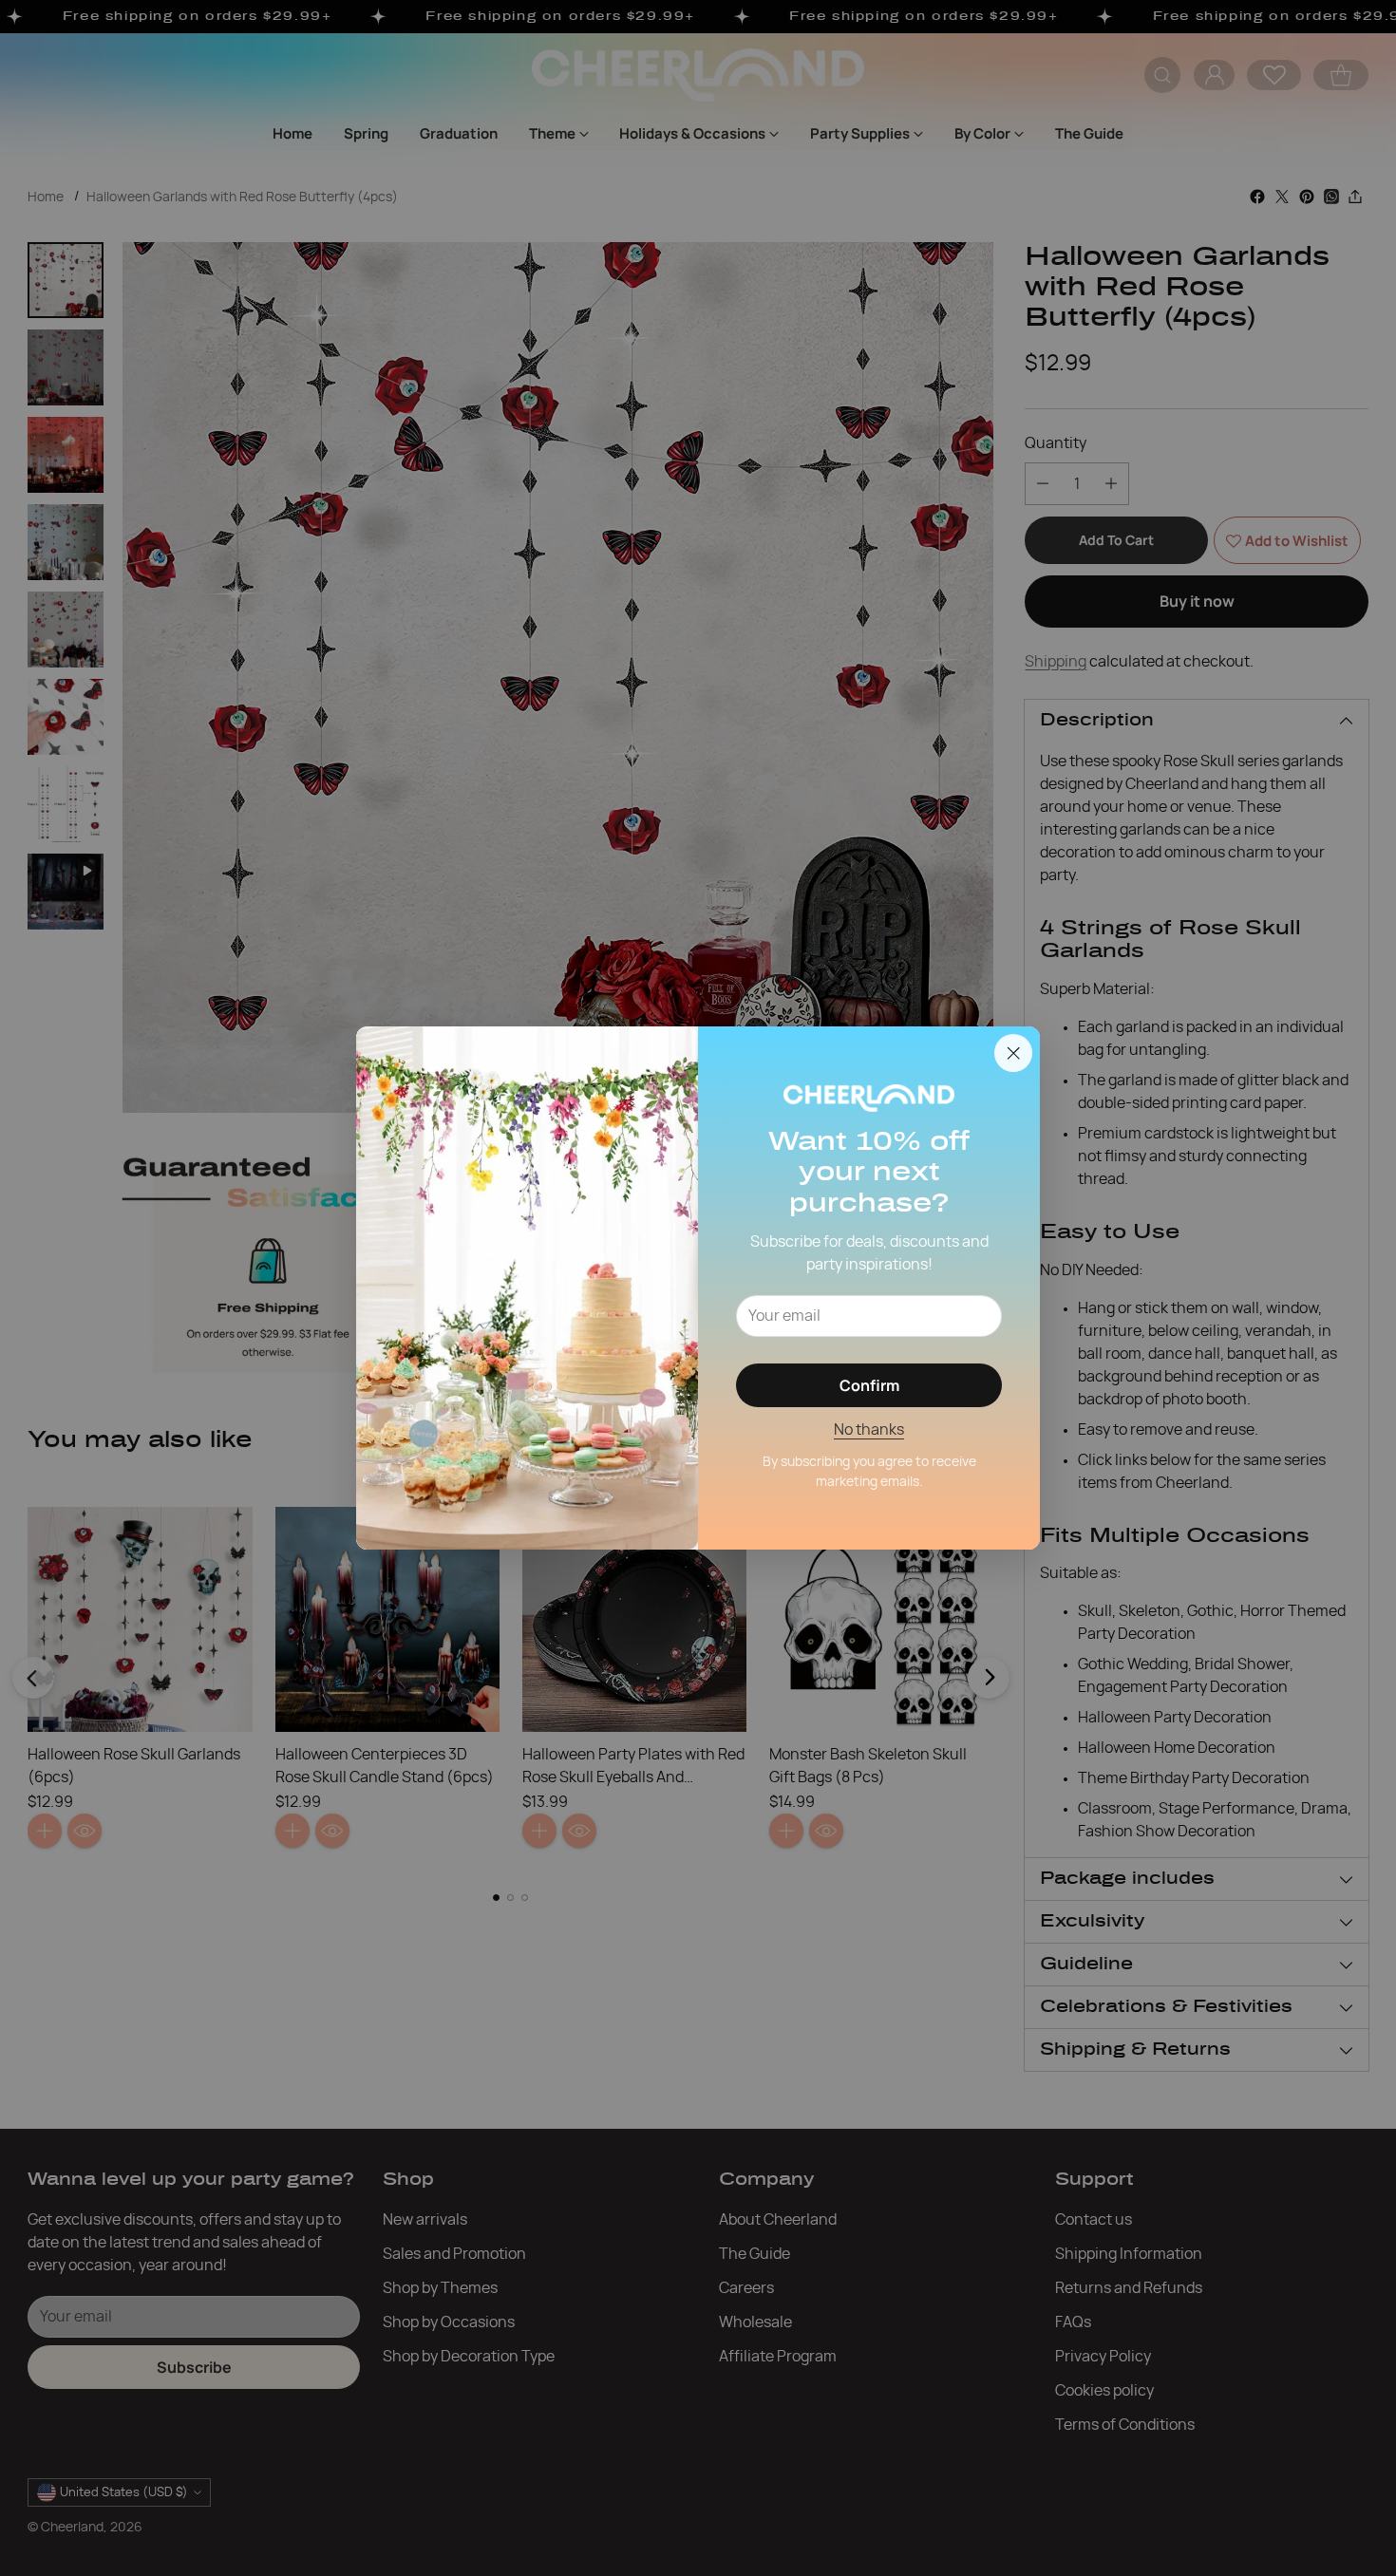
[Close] (1013, 1053)
